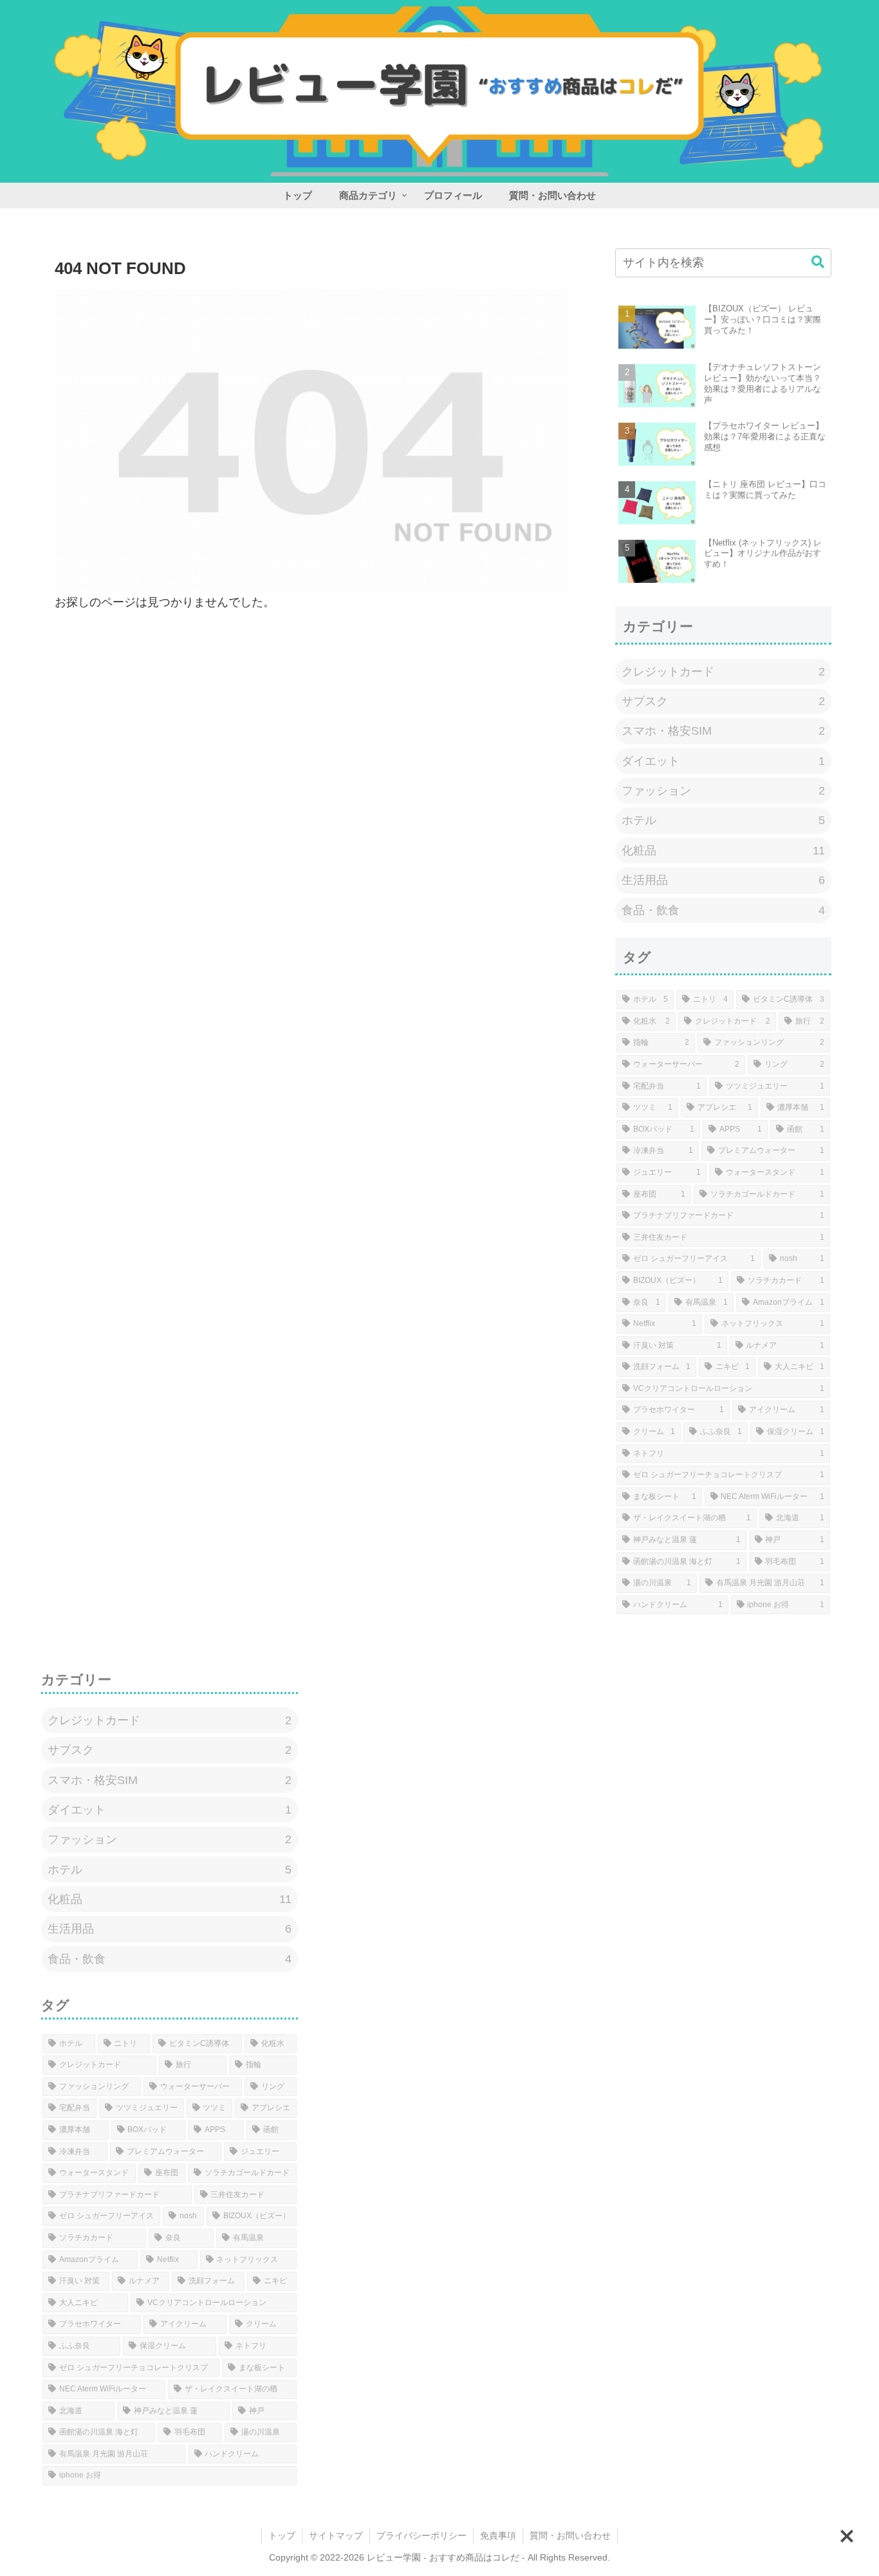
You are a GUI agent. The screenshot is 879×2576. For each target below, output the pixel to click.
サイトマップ (336, 2535)
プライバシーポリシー (421, 2535)
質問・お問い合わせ (570, 2535)
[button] (818, 262)
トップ (282, 2535)
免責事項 (498, 2535)
